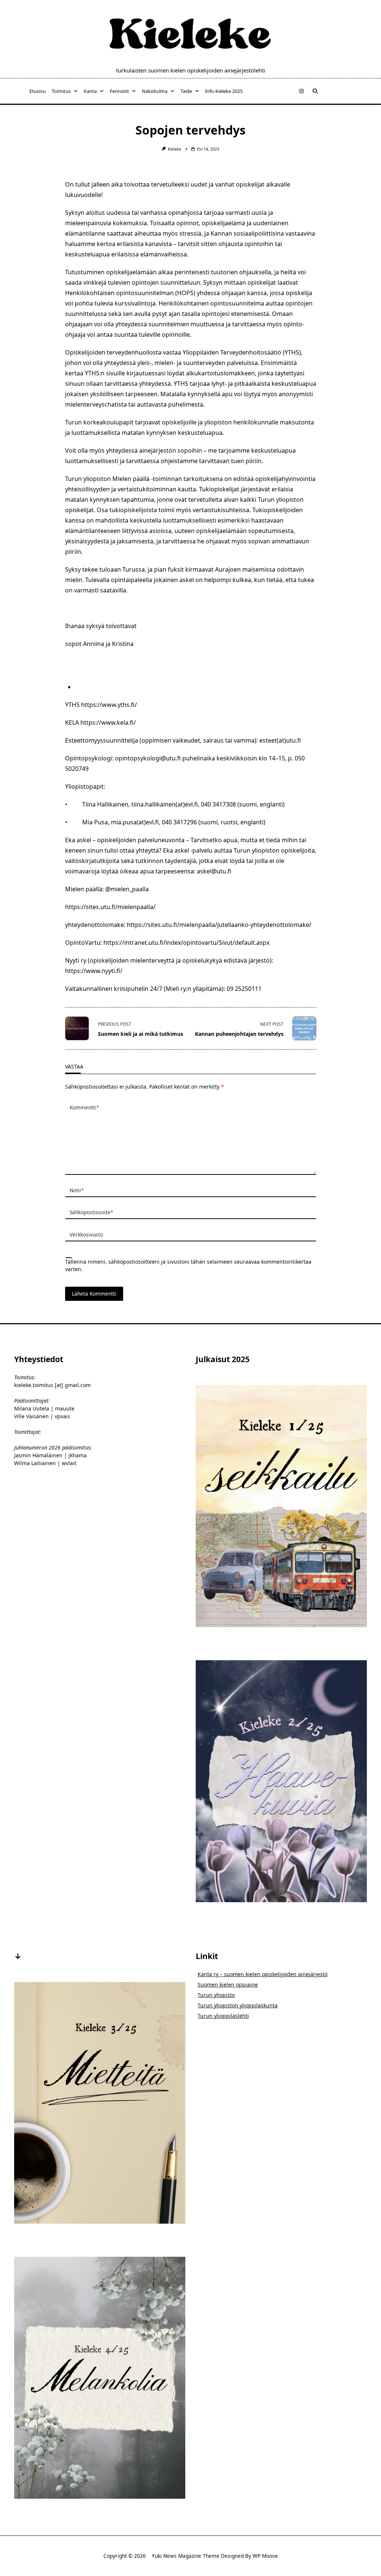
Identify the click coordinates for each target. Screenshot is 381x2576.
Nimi (77, 1190)
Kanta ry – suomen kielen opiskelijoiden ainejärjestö (262, 1974)
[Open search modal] (315, 91)
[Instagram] (301, 91)
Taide (186, 91)
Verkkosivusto (86, 1234)
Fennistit (119, 91)
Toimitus (61, 91)
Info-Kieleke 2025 (224, 91)
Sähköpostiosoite (91, 1212)
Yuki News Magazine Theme (186, 2556)
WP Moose (265, 2556)
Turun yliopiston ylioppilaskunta (238, 2005)
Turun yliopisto (216, 1995)
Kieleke (175, 149)
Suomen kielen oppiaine (228, 1984)
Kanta (90, 91)
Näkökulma (155, 91)
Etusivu (38, 91)
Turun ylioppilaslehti (223, 2016)
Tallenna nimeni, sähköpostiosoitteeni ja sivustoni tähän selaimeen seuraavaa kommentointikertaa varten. (188, 1265)
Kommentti (84, 1107)
